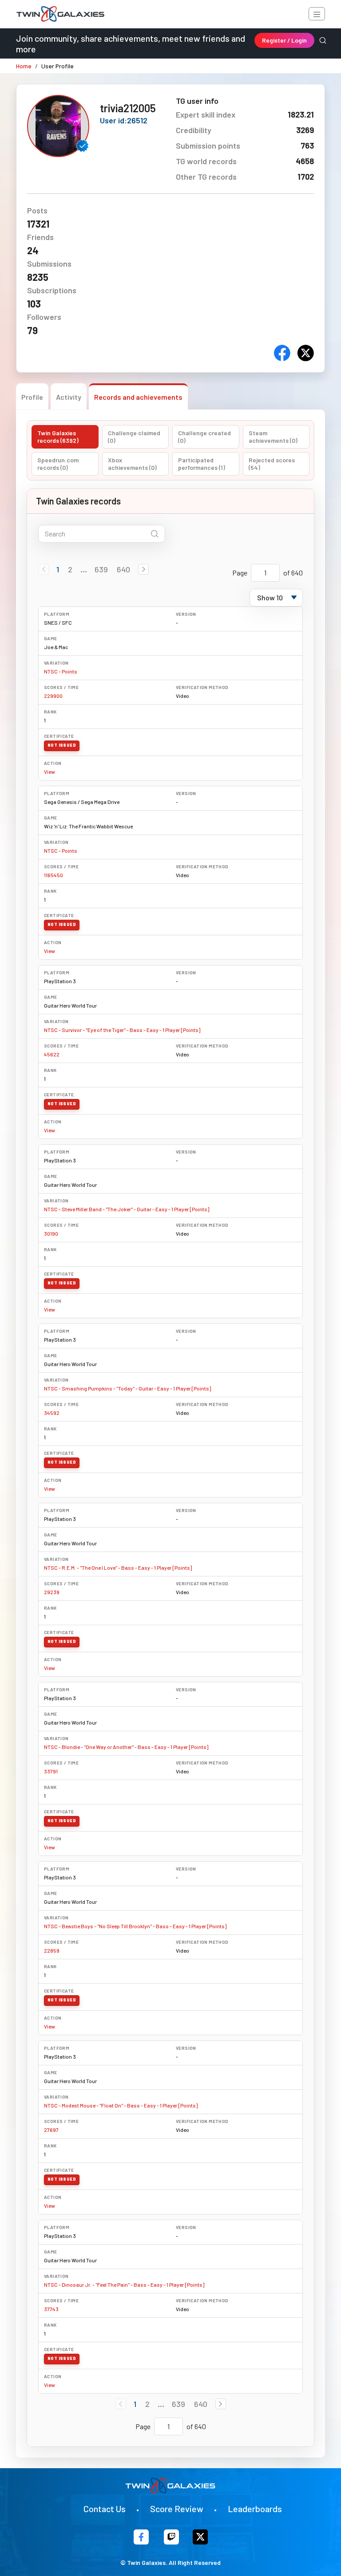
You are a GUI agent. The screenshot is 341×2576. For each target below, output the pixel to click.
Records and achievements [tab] (138, 397)
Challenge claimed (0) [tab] (134, 437)
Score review (177, 2509)
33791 (51, 1771)
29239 (52, 1592)
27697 (51, 2130)
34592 (52, 1413)
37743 (51, 2309)
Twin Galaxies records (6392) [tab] (58, 437)
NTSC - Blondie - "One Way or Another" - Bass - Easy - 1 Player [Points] (126, 1747)
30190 (51, 1233)
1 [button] (58, 569)
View (50, 772)
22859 (52, 1950)
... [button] (84, 569)
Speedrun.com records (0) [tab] (58, 464)
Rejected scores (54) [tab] (272, 464)
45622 (52, 1054)
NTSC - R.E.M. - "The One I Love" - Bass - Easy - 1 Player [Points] (118, 1568)
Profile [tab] (32, 397)
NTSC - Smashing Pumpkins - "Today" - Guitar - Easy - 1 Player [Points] (127, 1388)
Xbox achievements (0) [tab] (132, 464)
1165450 (54, 875)
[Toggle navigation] (317, 14)
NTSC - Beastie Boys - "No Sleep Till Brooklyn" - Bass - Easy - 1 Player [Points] (135, 1926)
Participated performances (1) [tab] (202, 464)
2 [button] (70, 569)
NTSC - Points (61, 671)
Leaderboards (255, 2509)
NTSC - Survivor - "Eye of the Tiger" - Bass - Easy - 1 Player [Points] (122, 1030)
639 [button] (101, 569)
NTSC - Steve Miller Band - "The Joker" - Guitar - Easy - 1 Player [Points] (127, 1209)
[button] (143, 569)
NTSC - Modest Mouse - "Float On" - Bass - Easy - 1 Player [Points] (121, 2105)
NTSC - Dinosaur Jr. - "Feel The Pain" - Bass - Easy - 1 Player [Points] (124, 2285)
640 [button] (123, 569)
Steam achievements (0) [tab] (273, 437)
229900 (53, 696)
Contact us (105, 2509)
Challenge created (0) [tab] (204, 437)
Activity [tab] (69, 397)
